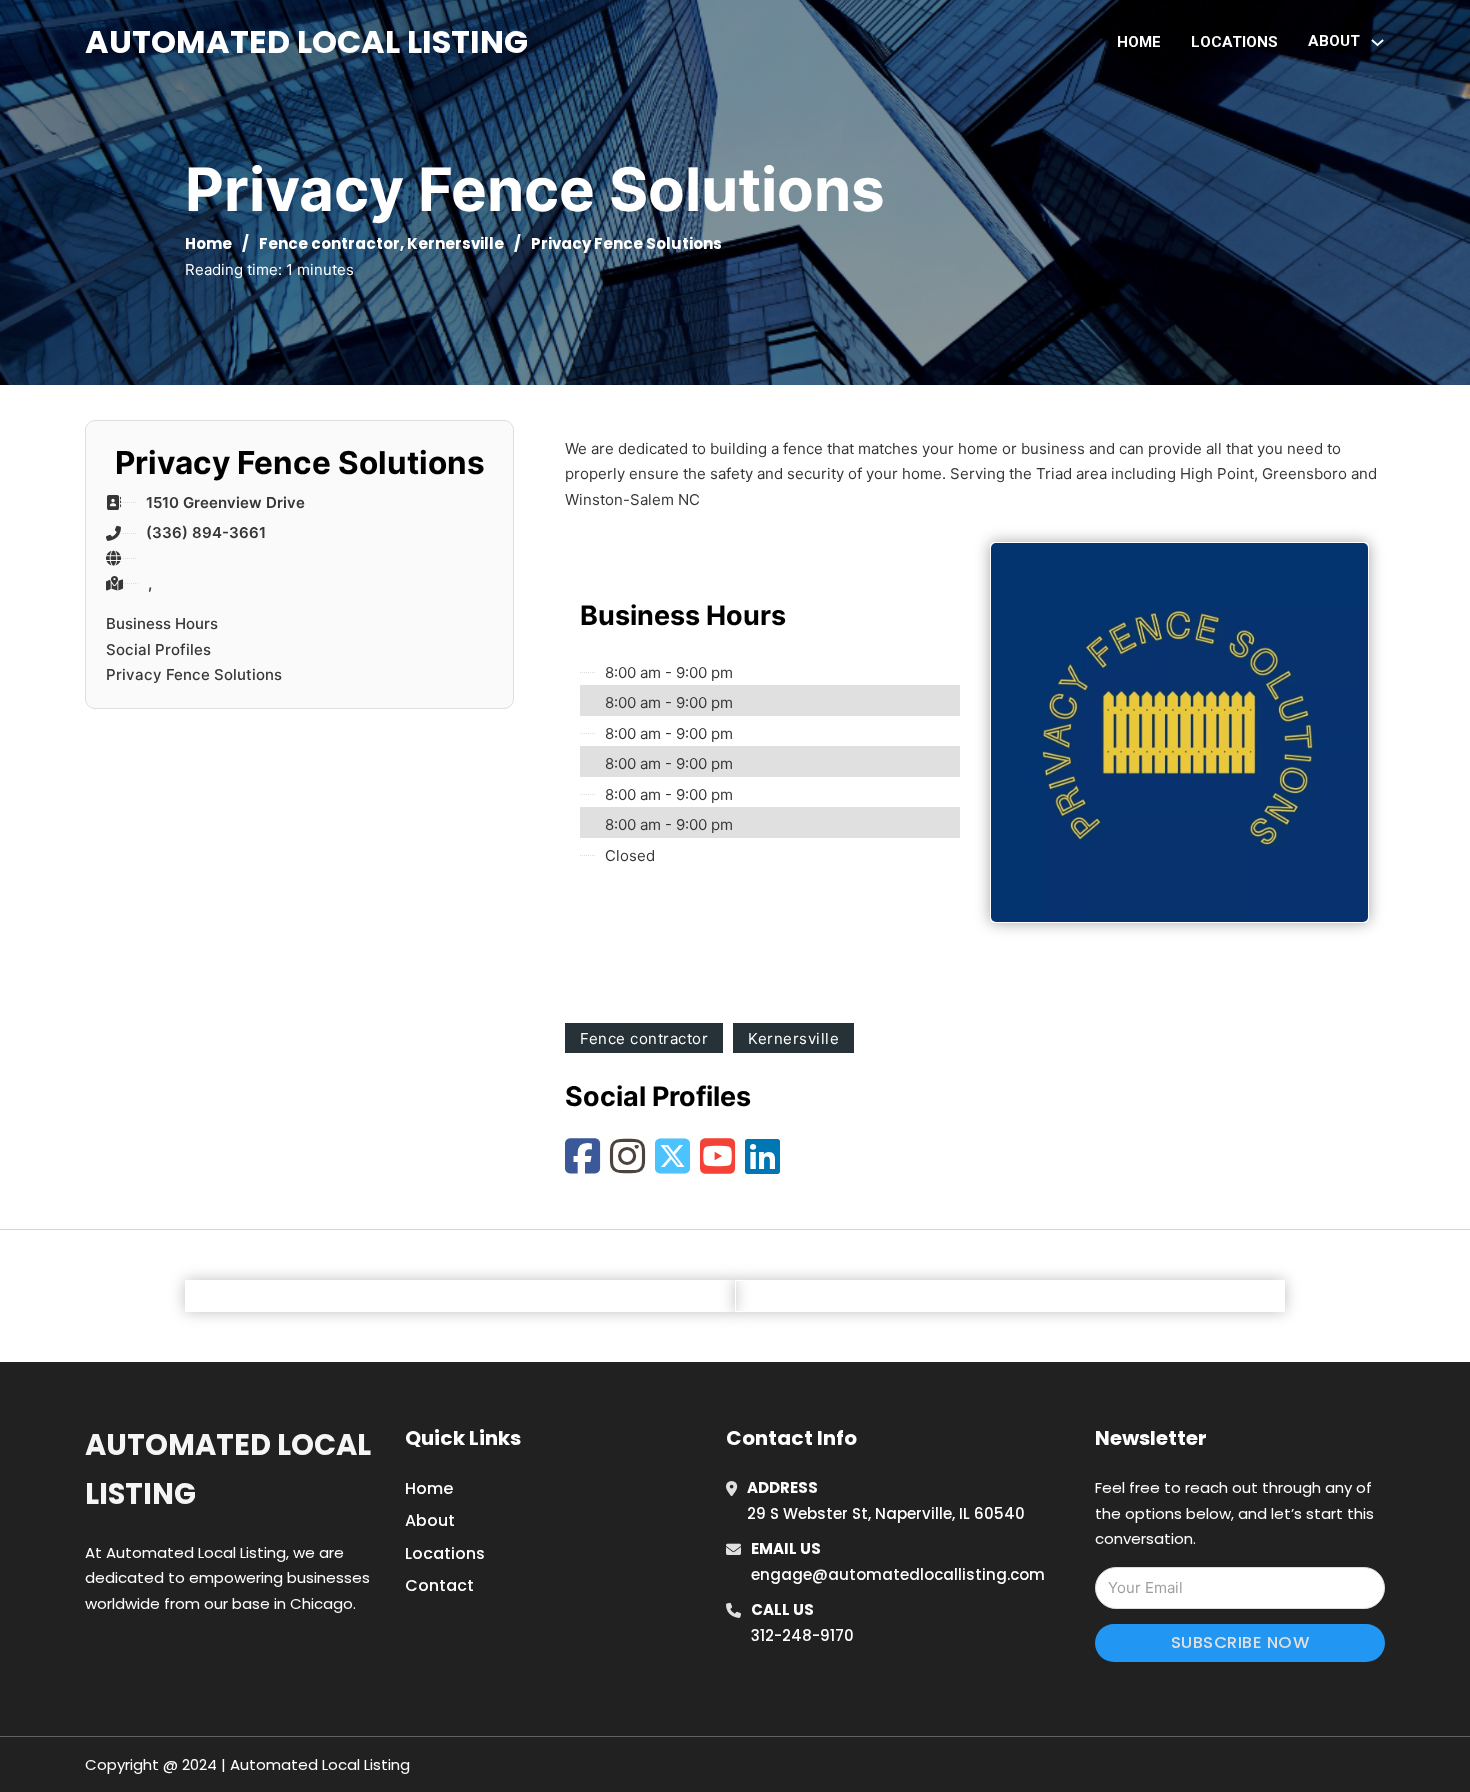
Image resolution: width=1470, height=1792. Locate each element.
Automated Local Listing (306, 41)
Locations (1234, 42)
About (430, 1520)
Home (1139, 42)
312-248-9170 (802, 1635)
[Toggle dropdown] (1377, 42)
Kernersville (455, 243)
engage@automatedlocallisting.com (898, 1574)
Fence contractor (329, 243)
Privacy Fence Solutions (194, 674)
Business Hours (162, 623)
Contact (439, 1585)
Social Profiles (158, 649)
